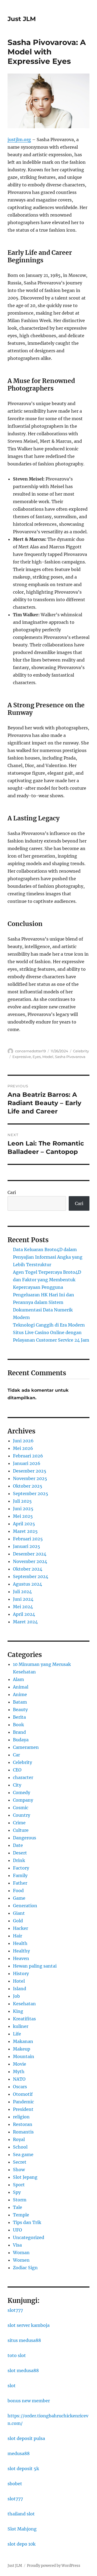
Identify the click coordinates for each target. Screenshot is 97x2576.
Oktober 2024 (28, 1569)
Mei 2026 (23, 1448)
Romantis (23, 2132)
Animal (21, 1687)
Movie (20, 2064)
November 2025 (30, 1478)
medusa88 (19, 2453)
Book (18, 1725)
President (23, 2109)
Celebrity (81, 1051)
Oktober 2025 (28, 1486)
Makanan (23, 2041)
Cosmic (21, 1808)
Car (16, 1755)
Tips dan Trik (27, 2222)
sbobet (15, 2484)
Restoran (23, 2124)
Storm (20, 2200)
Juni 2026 (23, 1441)
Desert (20, 1853)
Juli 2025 (22, 1501)
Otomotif (23, 2094)
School (20, 2147)
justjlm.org (19, 140)
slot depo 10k (22, 2544)
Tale (18, 2207)
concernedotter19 (30, 1051)
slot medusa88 (23, 2370)
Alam (18, 1679)
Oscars (20, 2087)
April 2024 (24, 1614)
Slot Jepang (25, 2177)
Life (17, 2034)
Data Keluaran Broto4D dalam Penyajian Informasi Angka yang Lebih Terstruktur (48, 1257)
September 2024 (31, 1576)
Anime (20, 1694)
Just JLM (22, 19)
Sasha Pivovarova (70, 1057)
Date (18, 1845)
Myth (19, 2072)
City (17, 1785)
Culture (21, 1830)
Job (16, 1996)
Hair (18, 1936)
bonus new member (29, 2401)
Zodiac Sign (25, 2268)
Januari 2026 (27, 1463)
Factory (21, 1868)
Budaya (21, 1740)
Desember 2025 (30, 1471)
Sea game (23, 2154)
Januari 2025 (27, 1546)
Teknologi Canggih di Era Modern (49, 1325)
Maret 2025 (25, 1531)
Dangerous (25, 1838)
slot (12, 2386)
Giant (19, 1913)
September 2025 (31, 1494)
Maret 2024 (25, 1622)
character (23, 1777)
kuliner (21, 2026)
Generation (25, 1906)
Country (22, 1815)
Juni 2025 (23, 1509)
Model (48, 1057)
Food (18, 1891)
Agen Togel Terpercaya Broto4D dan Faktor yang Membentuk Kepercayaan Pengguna (47, 1280)
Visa (17, 2245)
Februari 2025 (28, 1539)
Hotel (19, 1981)
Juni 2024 (23, 1599)
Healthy (21, 1951)
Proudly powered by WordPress (54, 2566)
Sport (19, 2185)
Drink (19, 1860)
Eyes (37, 1057)
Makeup (22, 2049)
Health (20, 1943)
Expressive (22, 1057)
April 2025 (24, 1524)
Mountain (24, 2056)
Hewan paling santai (35, 1966)
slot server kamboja (29, 2325)
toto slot (17, 2355)
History (21, 1973)
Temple (21, 2215)
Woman (21, 2253)
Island (20, 1989)
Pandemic (23, 2102)
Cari (12, 1192)
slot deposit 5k (23, 2469)
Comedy (22, 1792)
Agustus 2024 (27, 1584)
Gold (18, 1921)
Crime (19, 1823)
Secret (20, 2162)
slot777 (15, 2310)
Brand (19, 1732)
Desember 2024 (30, 1554)
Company (23, 1800)
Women (21, 2260)
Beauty (20, 1710)
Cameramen (26, 1747)
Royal (19, 2139)
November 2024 (30, 1561)
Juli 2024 (22, 1592)
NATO (19, 2079)
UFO (18, 2230)
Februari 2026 (28, 1456)
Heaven (21, 1958)
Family (20, 1875)
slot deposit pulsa (26, 2438)
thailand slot (21, 2514)
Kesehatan (24, 2004)
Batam (20, 1702)
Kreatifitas (24, 2019)
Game (19, 1898)
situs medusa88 (24, 2340)
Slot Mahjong (22, 2529)
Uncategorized (29, 2237)
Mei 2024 (23, 1607)
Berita (19, 1717)
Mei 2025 (23, 1516)
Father (20, 1883)
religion (21, 2117)
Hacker (20, 1928)
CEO (17, 1770)
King (18, 2011)
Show (19, 2170)
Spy (17, 2192)
